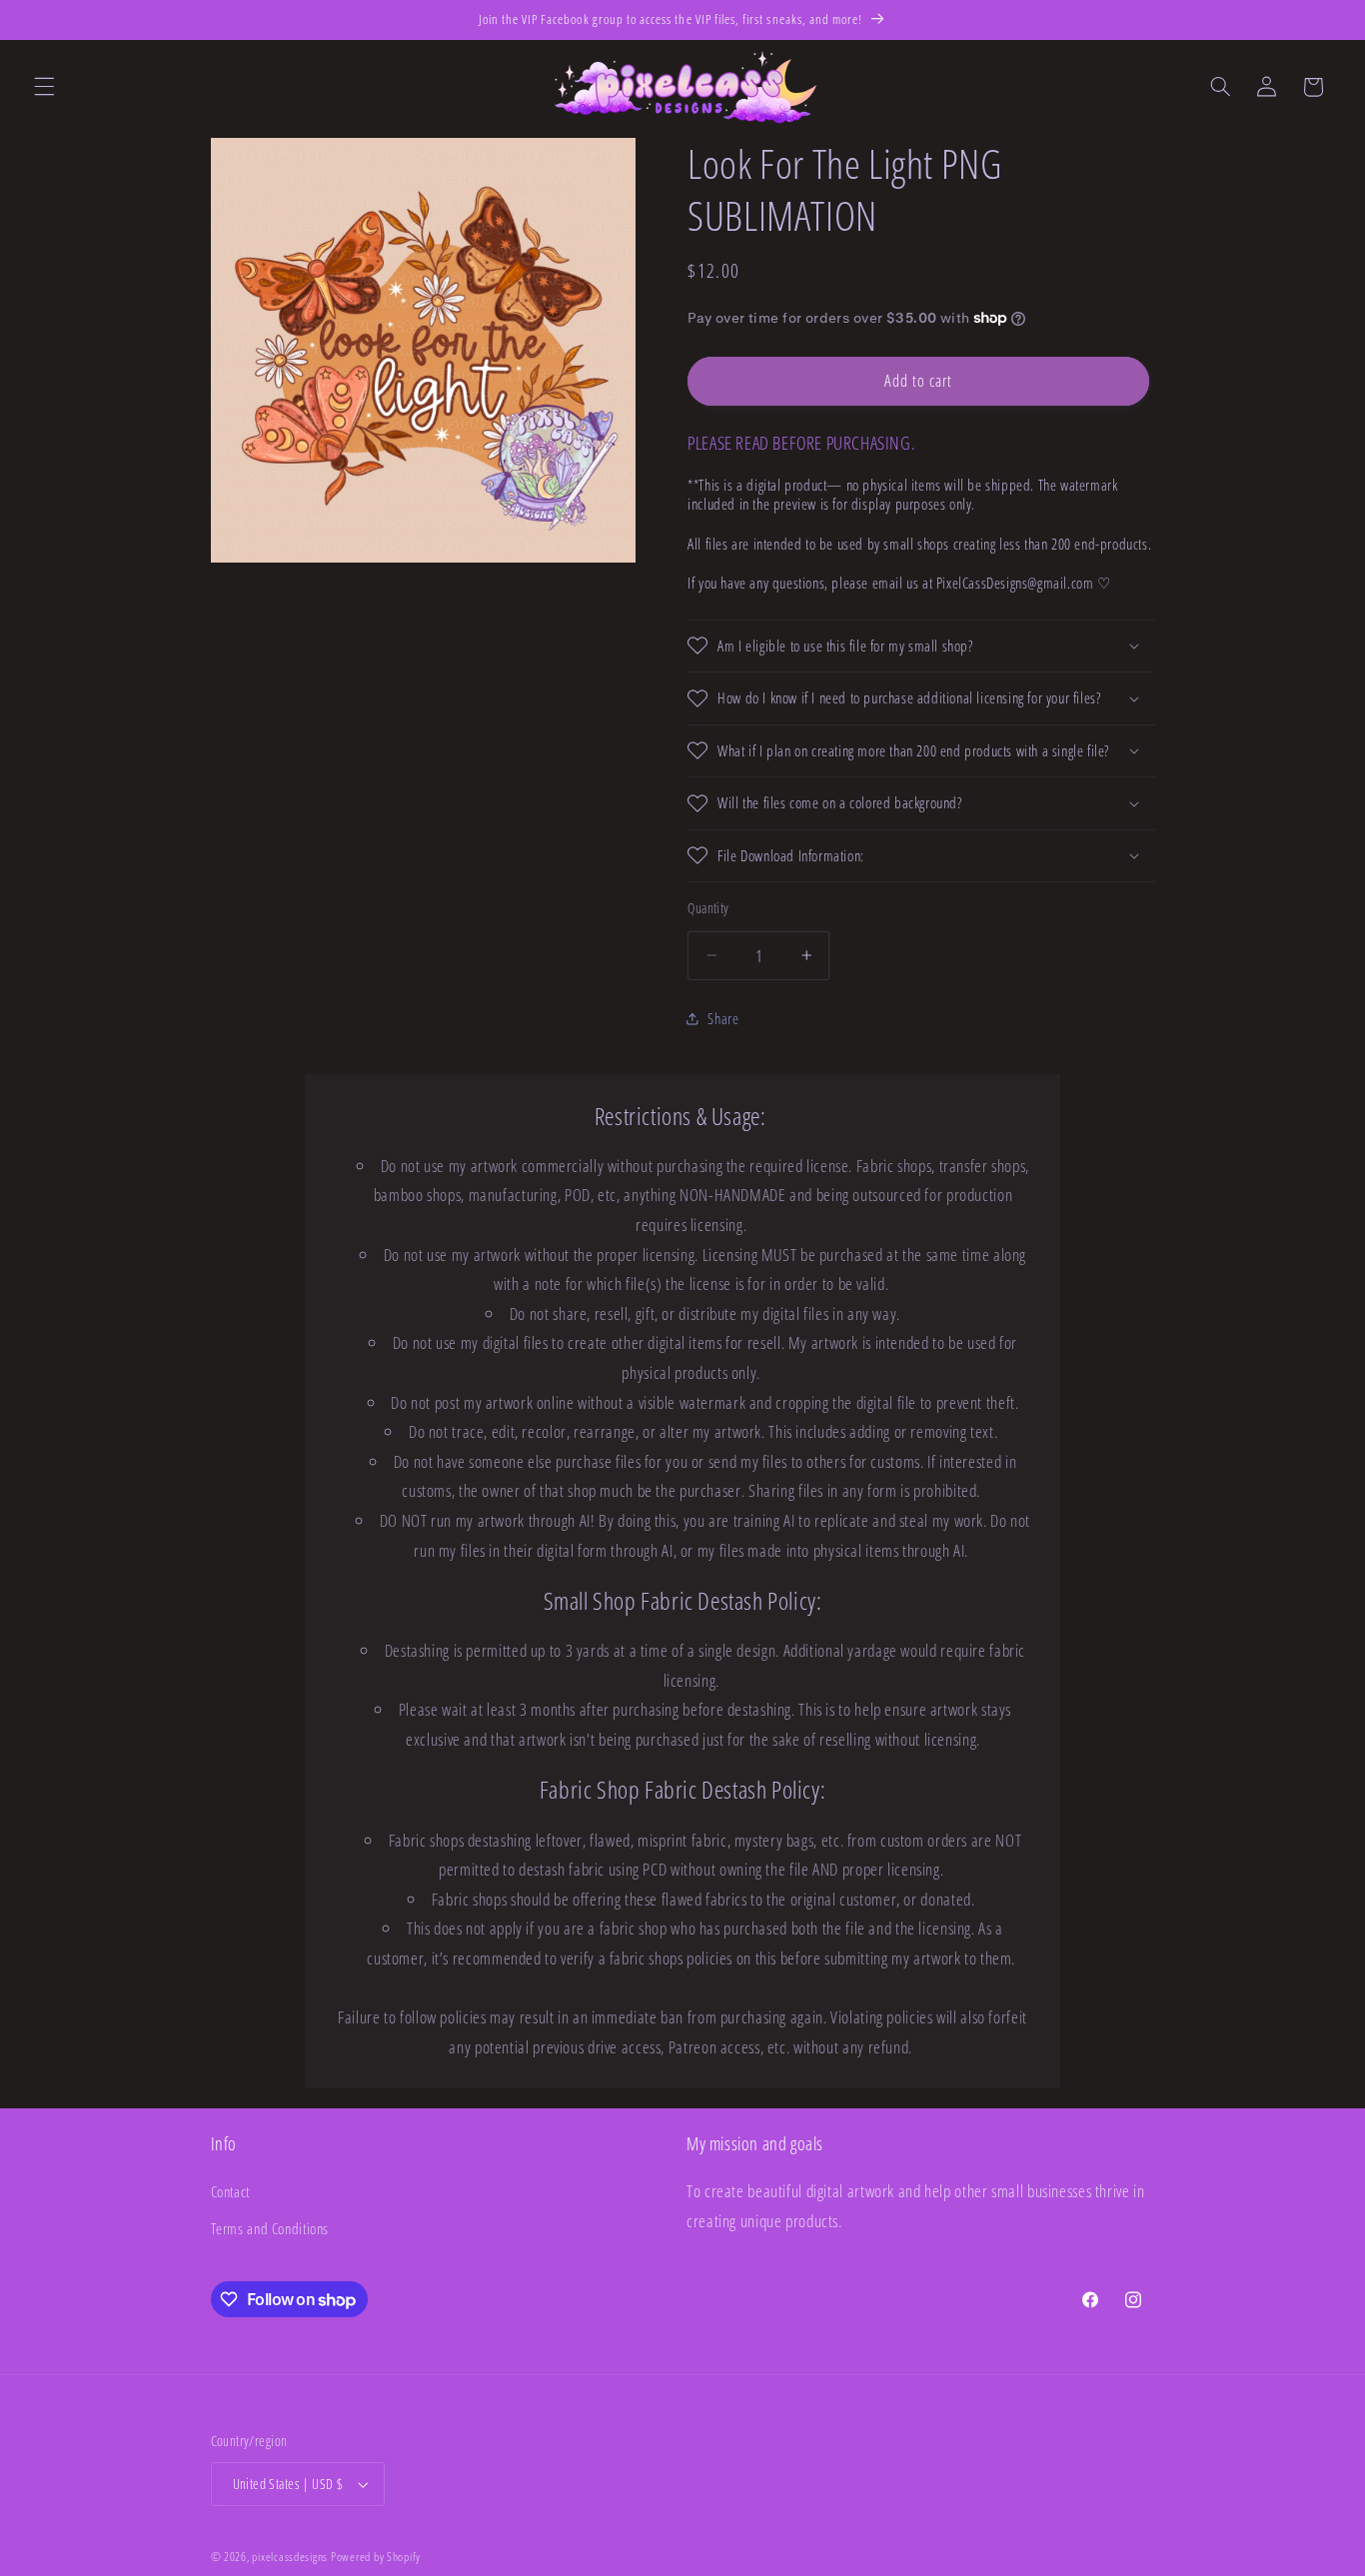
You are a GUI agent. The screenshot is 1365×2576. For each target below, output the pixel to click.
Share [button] (723, 1018)
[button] (44, 87)
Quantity (708, 908)
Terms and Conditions (270, 2228)
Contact (230, 2191)
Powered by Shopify (376, 2557)
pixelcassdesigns (290, 2557)
